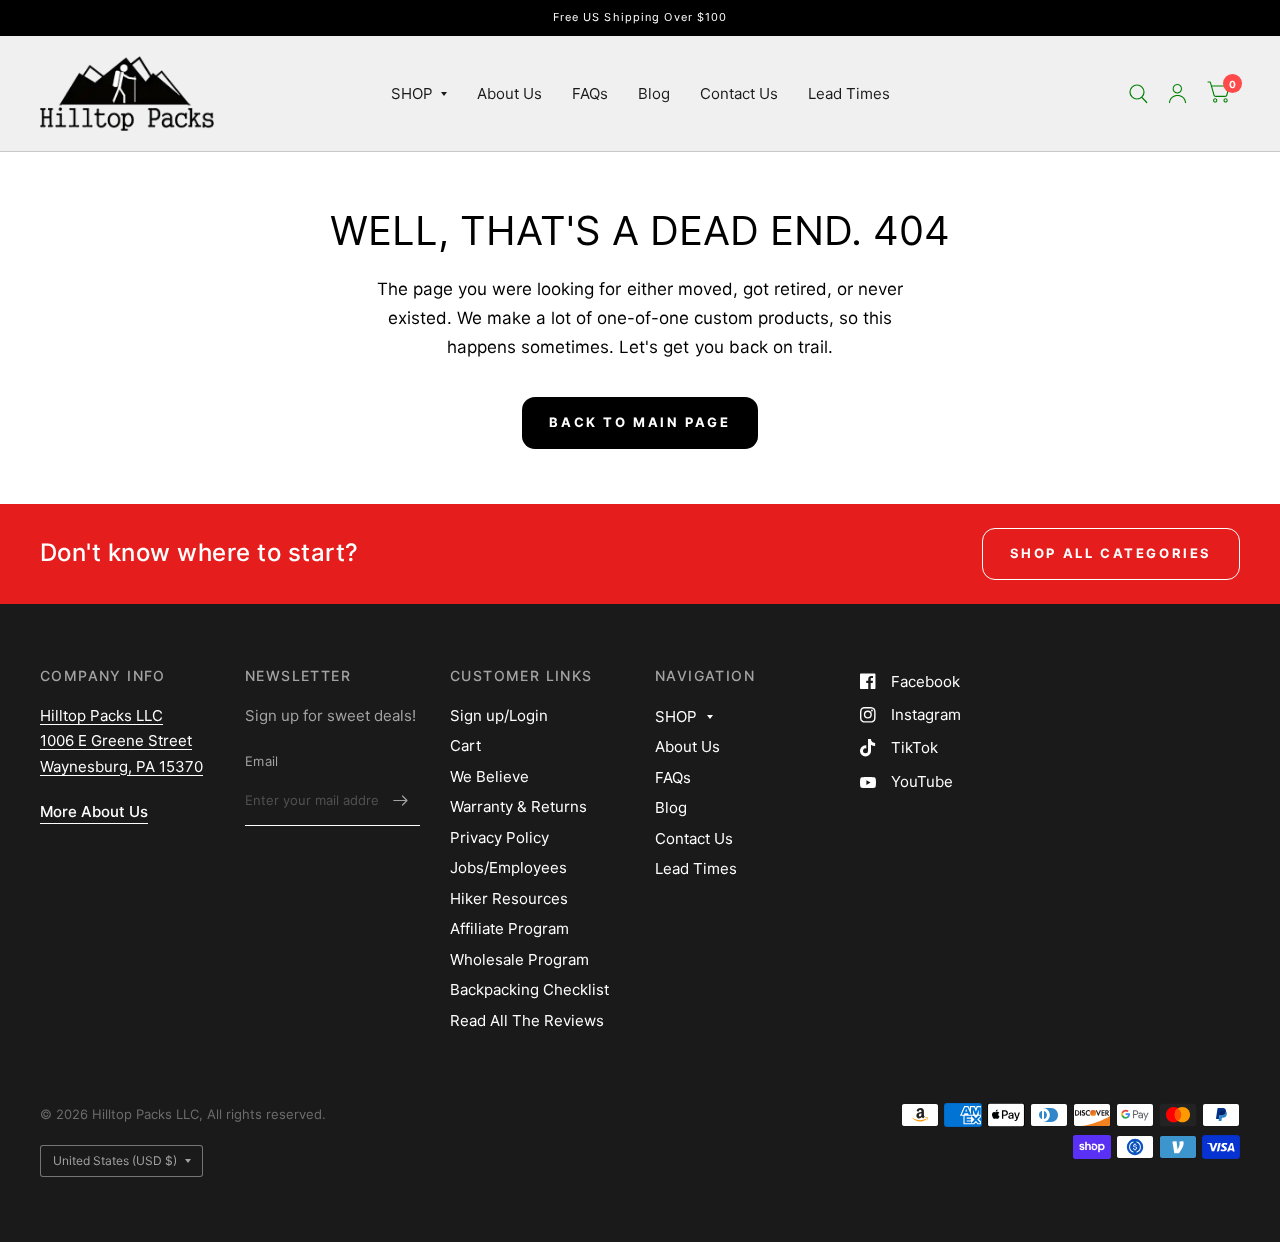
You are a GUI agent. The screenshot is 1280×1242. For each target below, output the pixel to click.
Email (261, 761)
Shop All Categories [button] (1111, 553)
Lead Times (849, 93)
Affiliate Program (509, 928)
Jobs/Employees (508, 867)
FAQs (590, 93)
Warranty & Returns (518, 806)
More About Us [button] (94, 811)
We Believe (489, 776)
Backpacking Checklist (529, 989)
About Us (509, 93)
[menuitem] (419, 94)
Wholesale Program (519, 959)
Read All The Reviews (527, 1020)
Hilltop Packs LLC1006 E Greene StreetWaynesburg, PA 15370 (121, 741)
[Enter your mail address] (400, 800)
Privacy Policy (499, 837)
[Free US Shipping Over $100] (640, 17)
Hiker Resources (509, 898)
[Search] (1138, 93)
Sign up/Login (499, 715)
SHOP (412, 93)
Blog (654, 93)
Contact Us (739, 93)
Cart (465, 745)
